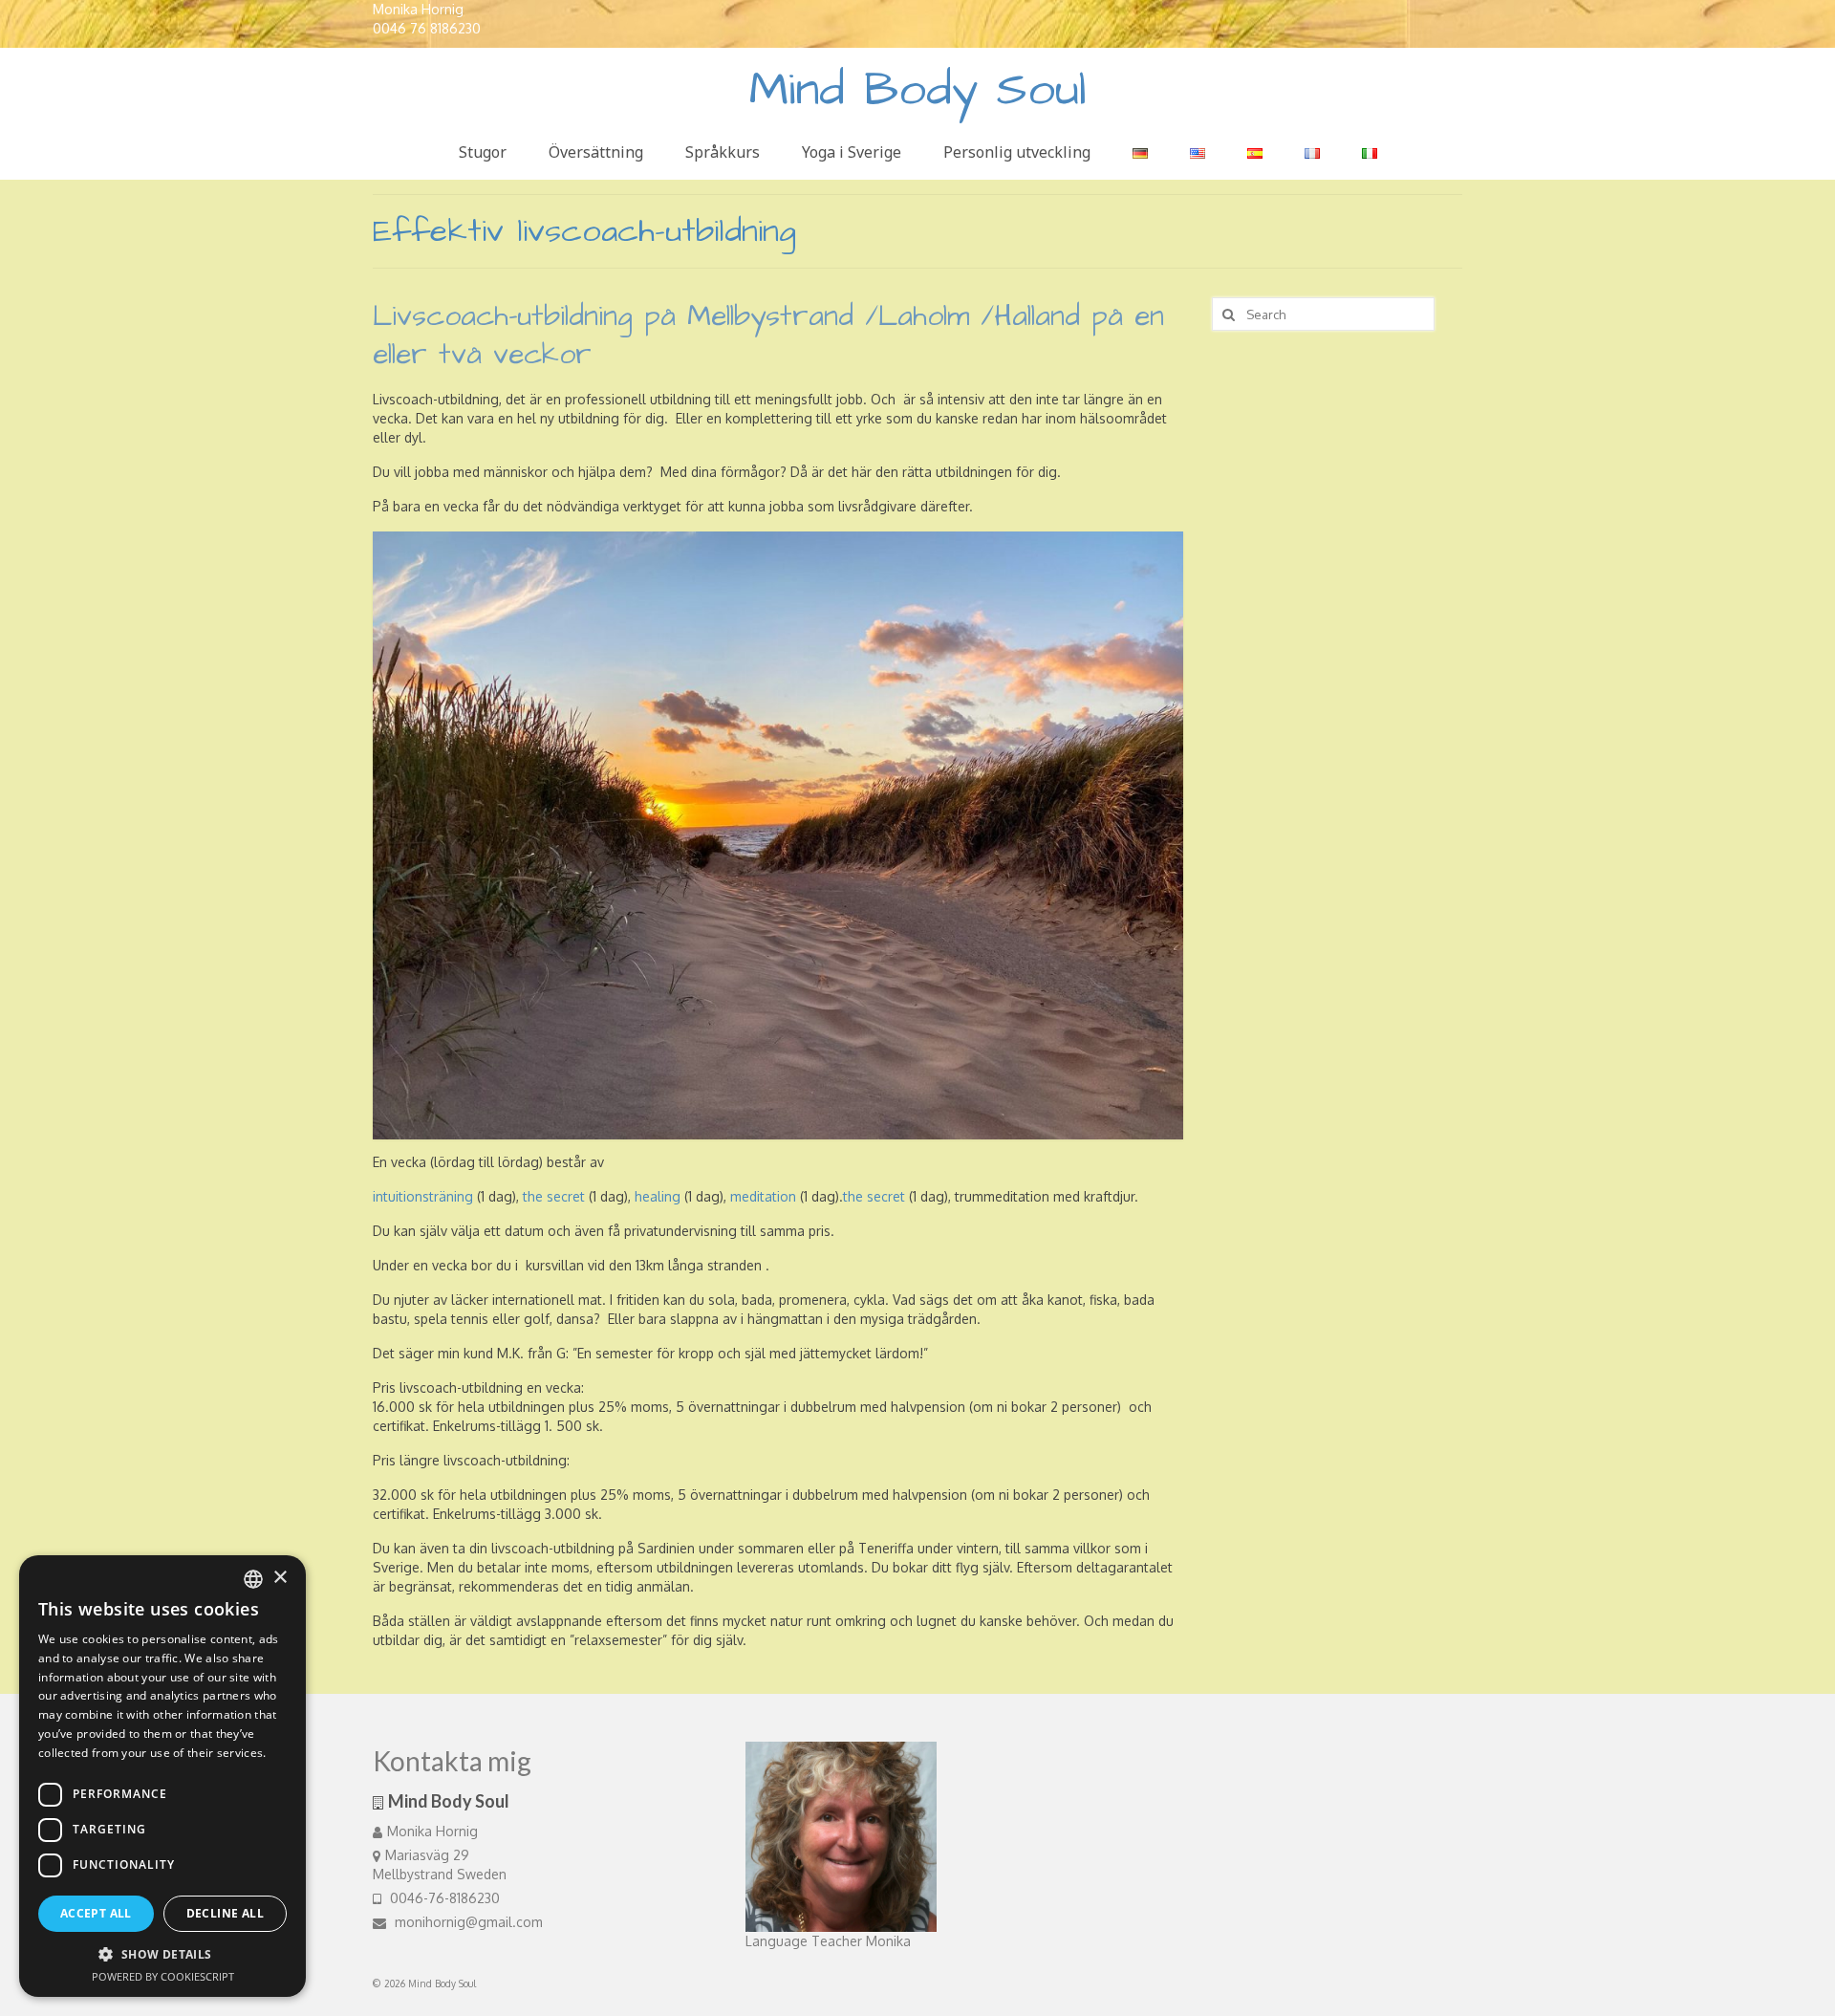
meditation (763, 1196)
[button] (162, 1954)
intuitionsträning (423, 1196)
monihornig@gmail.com (467, 1922)
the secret (554, 1196)
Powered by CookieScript (163, 1976)
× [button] (280, 1578)
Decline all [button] (225, 1913)
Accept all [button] (96, 1913)
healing (658, 1196)
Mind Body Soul (918, 90)
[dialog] (162, 1776)
